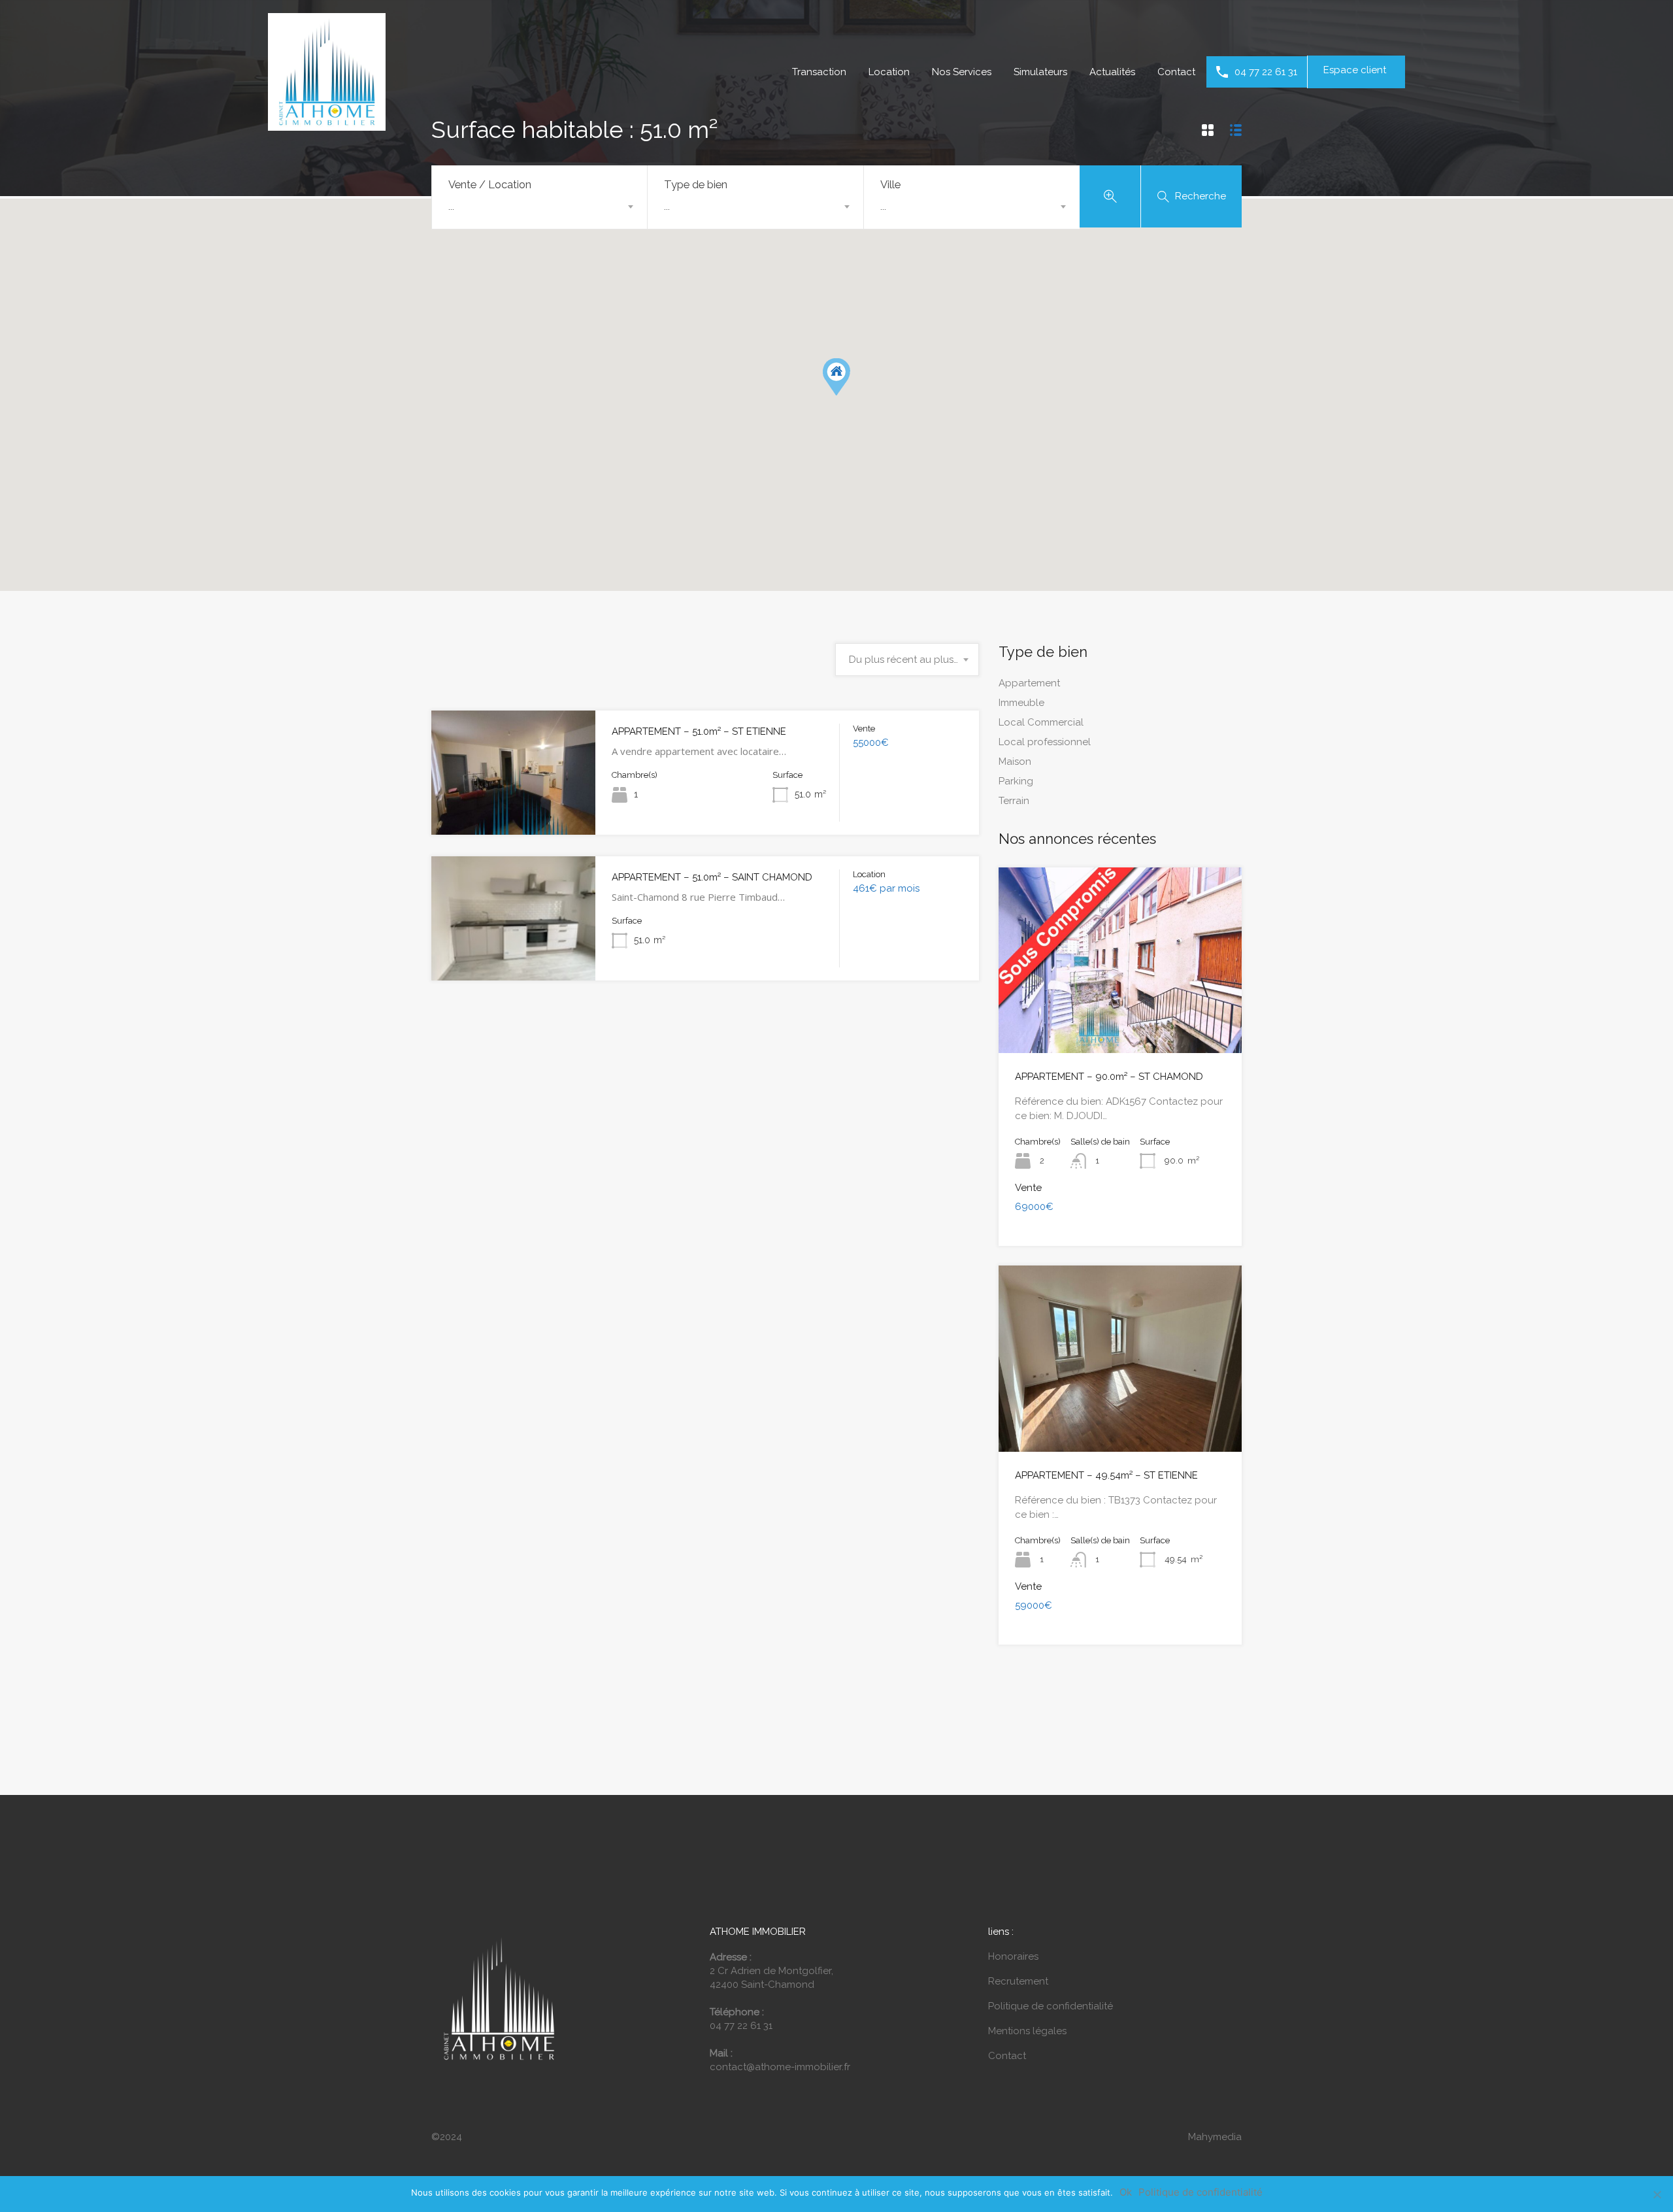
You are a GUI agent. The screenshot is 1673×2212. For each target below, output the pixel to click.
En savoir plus (514, 810)
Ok (1126, 2192)
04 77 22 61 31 (1266, 72)
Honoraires (1013, 1956)
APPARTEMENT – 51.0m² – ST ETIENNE (699, 731)
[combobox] (539, 207)
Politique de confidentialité (1051, 2006)
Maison (1015, 762)
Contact (1176, 72)
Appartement (1029, 683)
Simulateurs (1040, 72)
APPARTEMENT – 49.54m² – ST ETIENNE (1106, 1475)
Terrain (1014, 801)
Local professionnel (1045, 742)
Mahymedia (1215, 2137)
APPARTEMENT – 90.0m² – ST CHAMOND (1109, 1077)
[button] (836, 377)
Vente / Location (490, 184)
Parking (1016, 781)
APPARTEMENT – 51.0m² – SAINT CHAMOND (712, 877)
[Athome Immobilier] (327, 125)
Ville (890, 184)
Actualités (1112, 72)
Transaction (819, 72)
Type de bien (696, 184)
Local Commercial (1041, 722)
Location (889, 72)
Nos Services (962, 72)
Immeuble (1021, 703)
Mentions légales (1027, 2031)
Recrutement (1018, 1981)
